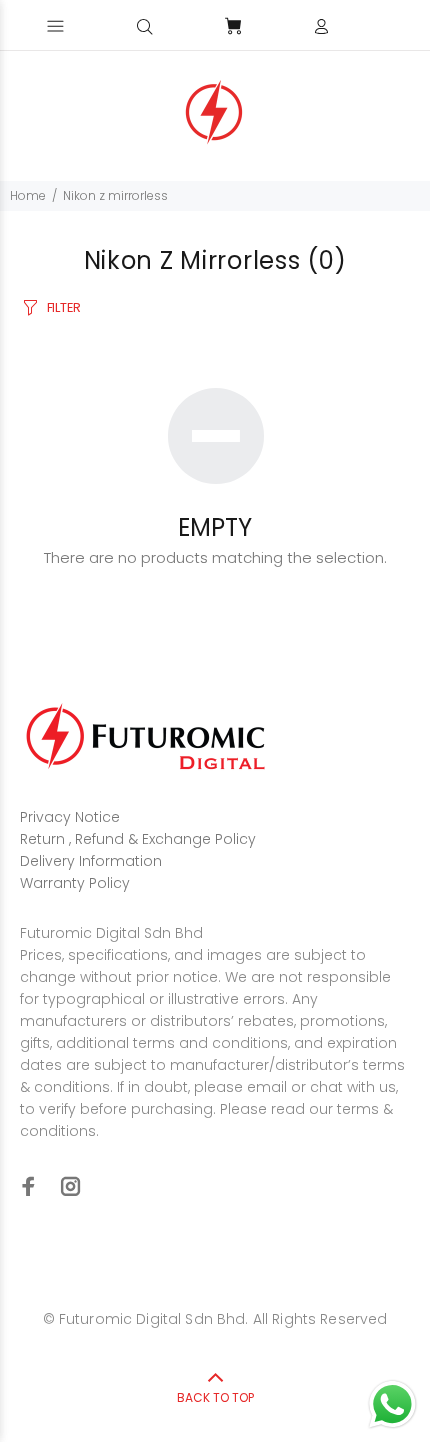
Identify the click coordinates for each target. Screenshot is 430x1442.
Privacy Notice (70, 817)
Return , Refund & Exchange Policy (138, 839)
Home (28, 195)
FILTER (64, 307)
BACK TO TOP (215, 1397)
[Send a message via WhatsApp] (392, 1404)
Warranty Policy (75, 883)
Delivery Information (91, 861)
